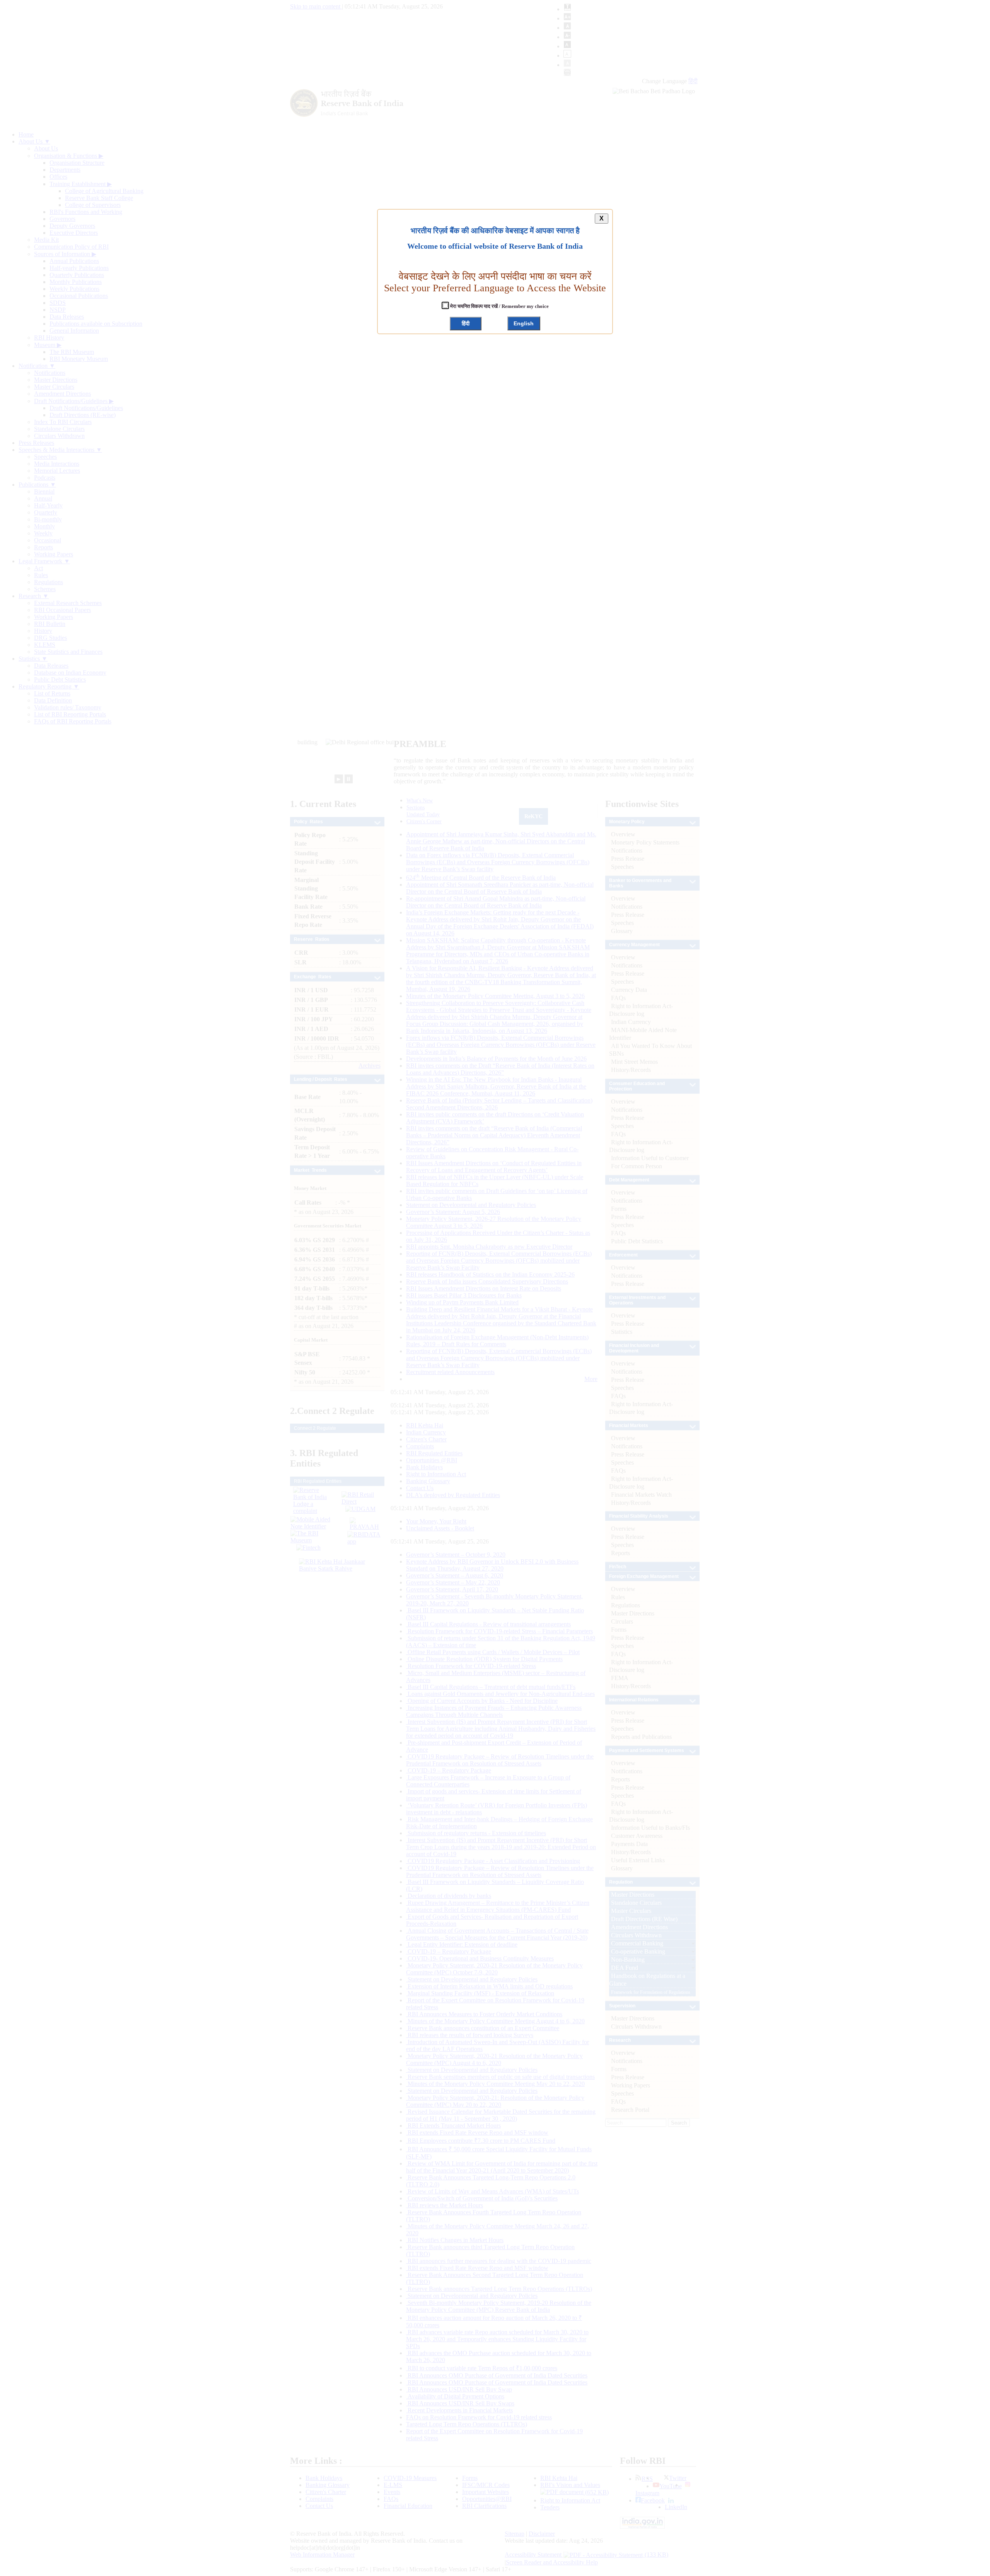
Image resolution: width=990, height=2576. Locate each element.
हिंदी (466, 323)
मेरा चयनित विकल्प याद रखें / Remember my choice (499, 306)
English (524, 323)
